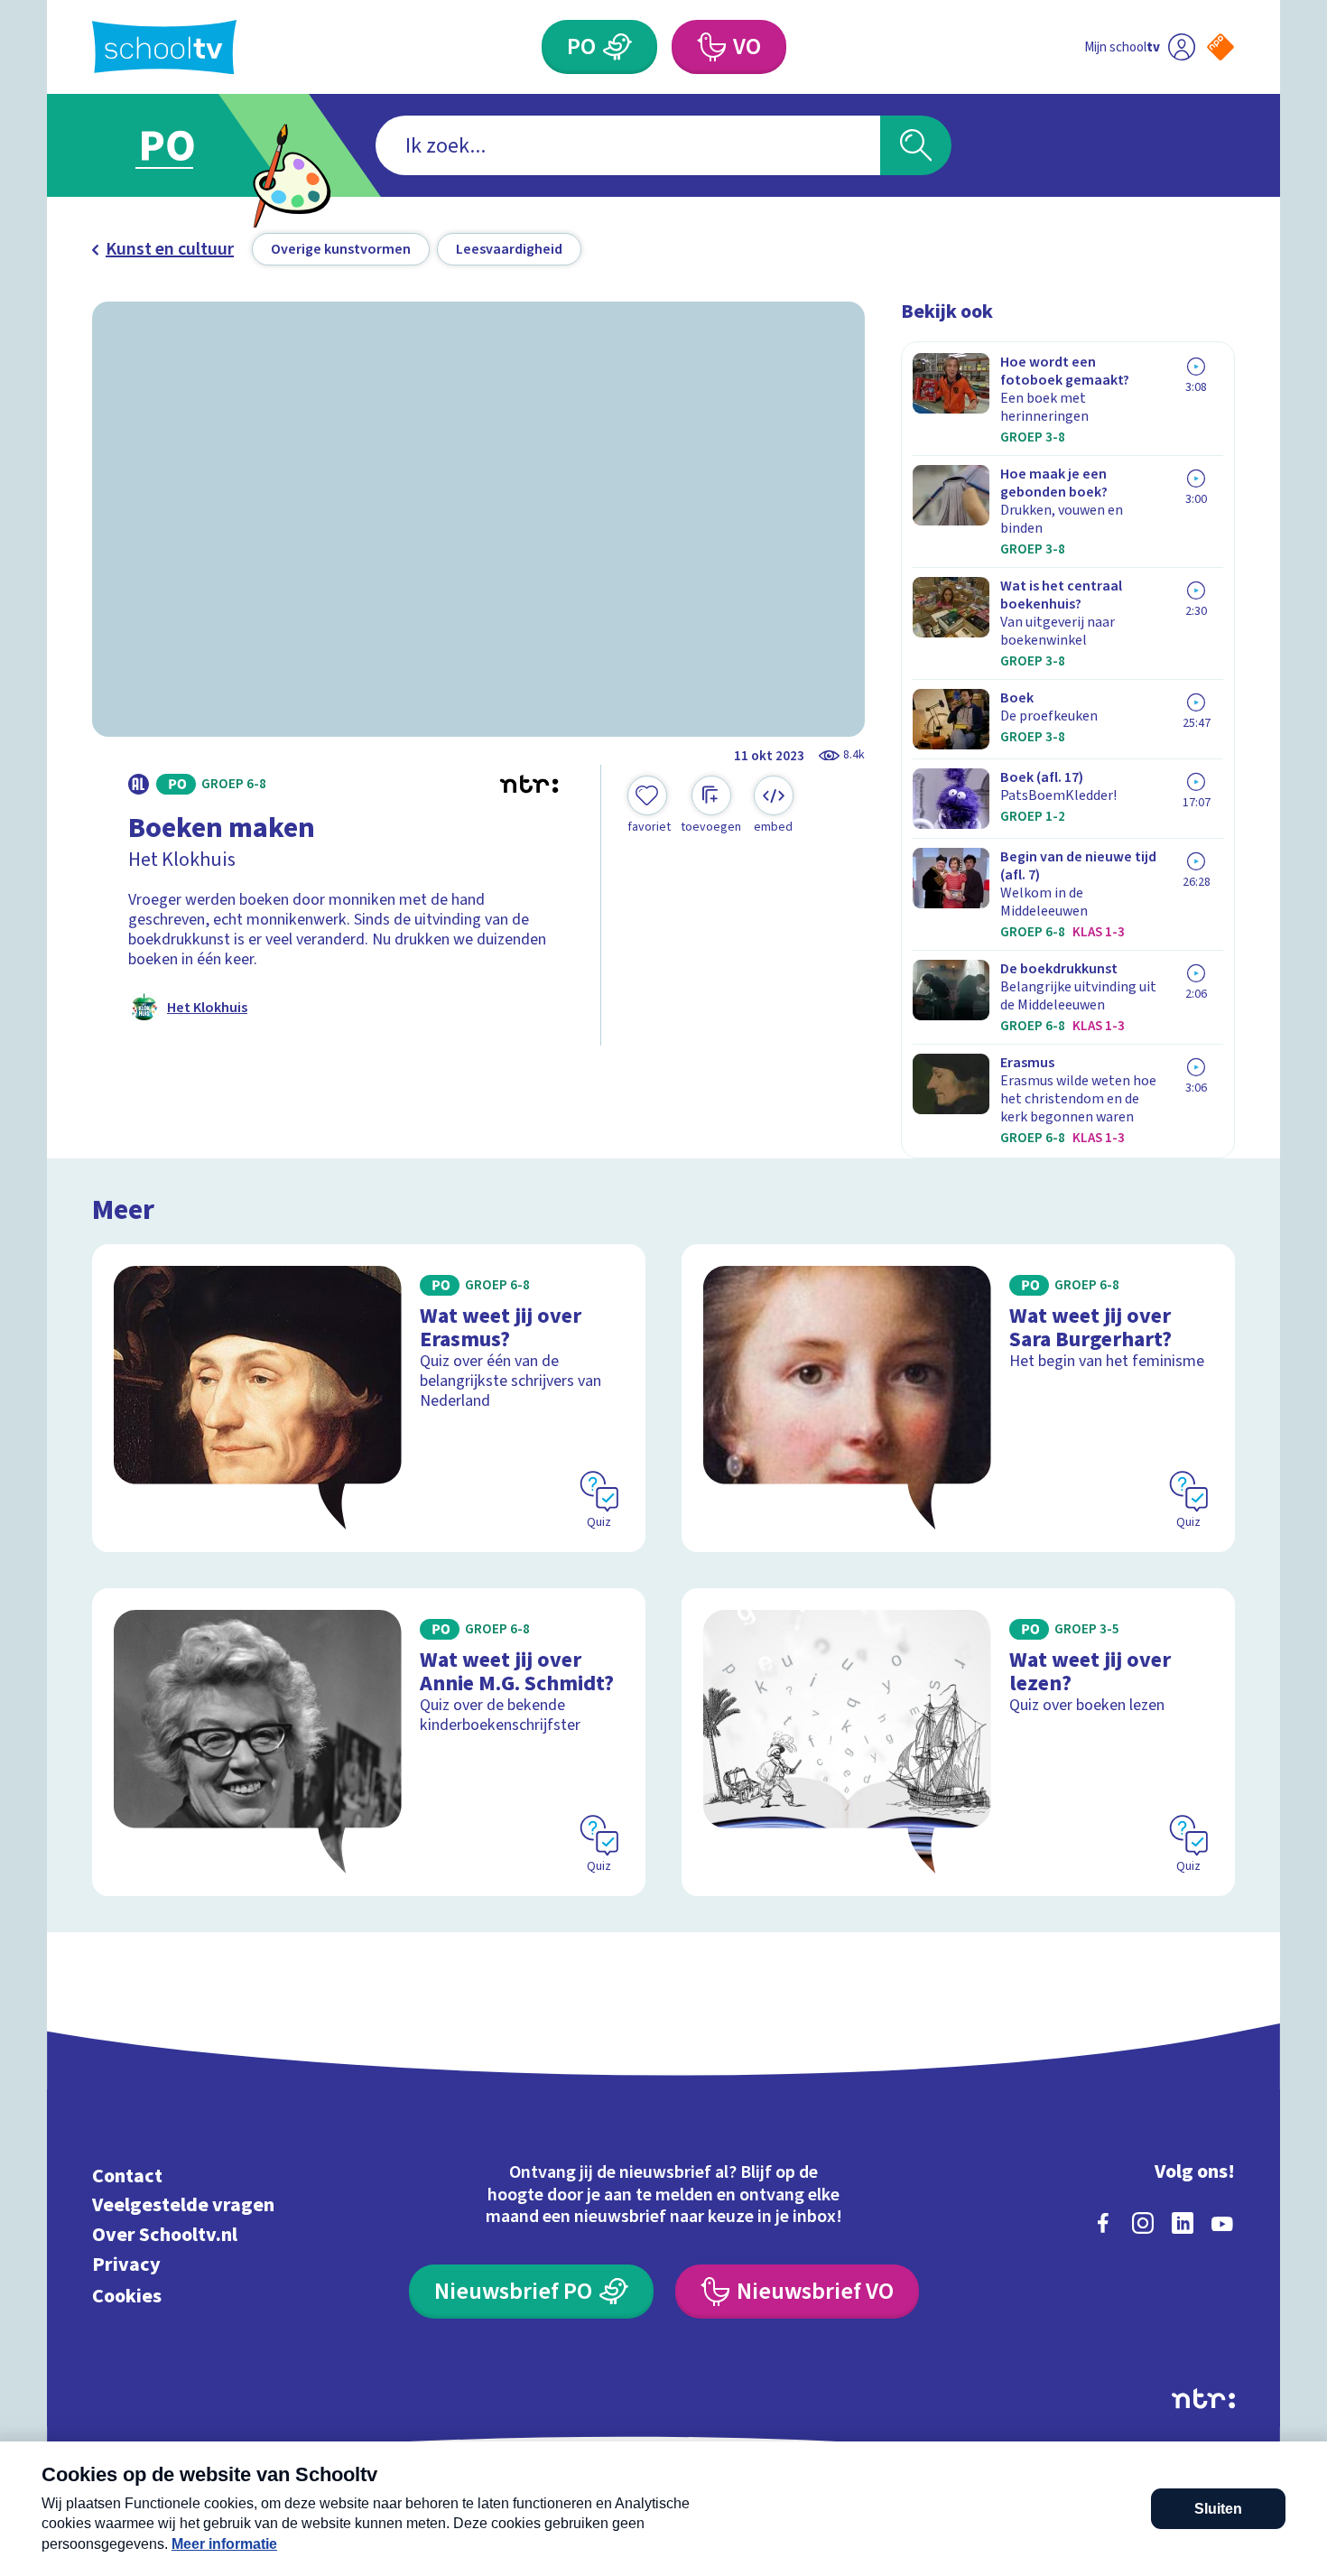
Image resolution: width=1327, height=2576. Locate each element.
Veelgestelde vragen (183, 2205)
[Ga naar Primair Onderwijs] (182, 145)
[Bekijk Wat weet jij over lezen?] (958, 1742)
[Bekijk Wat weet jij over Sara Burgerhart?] (958, 1398)
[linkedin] (1183, 2223)
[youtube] (1222, 2223)
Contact (127, 2176)
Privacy (126, 2264)
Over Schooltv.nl (165, 2235)
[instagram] (1143, 2223)
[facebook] (1103, 2223)
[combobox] (628, 145)
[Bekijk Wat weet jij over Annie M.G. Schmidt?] (369, 1742)
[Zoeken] (916, 145)
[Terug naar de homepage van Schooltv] (164, 47)
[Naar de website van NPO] (1220, 47)
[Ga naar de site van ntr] (1203, 2399)
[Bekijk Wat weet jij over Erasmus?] (369, 1398)
